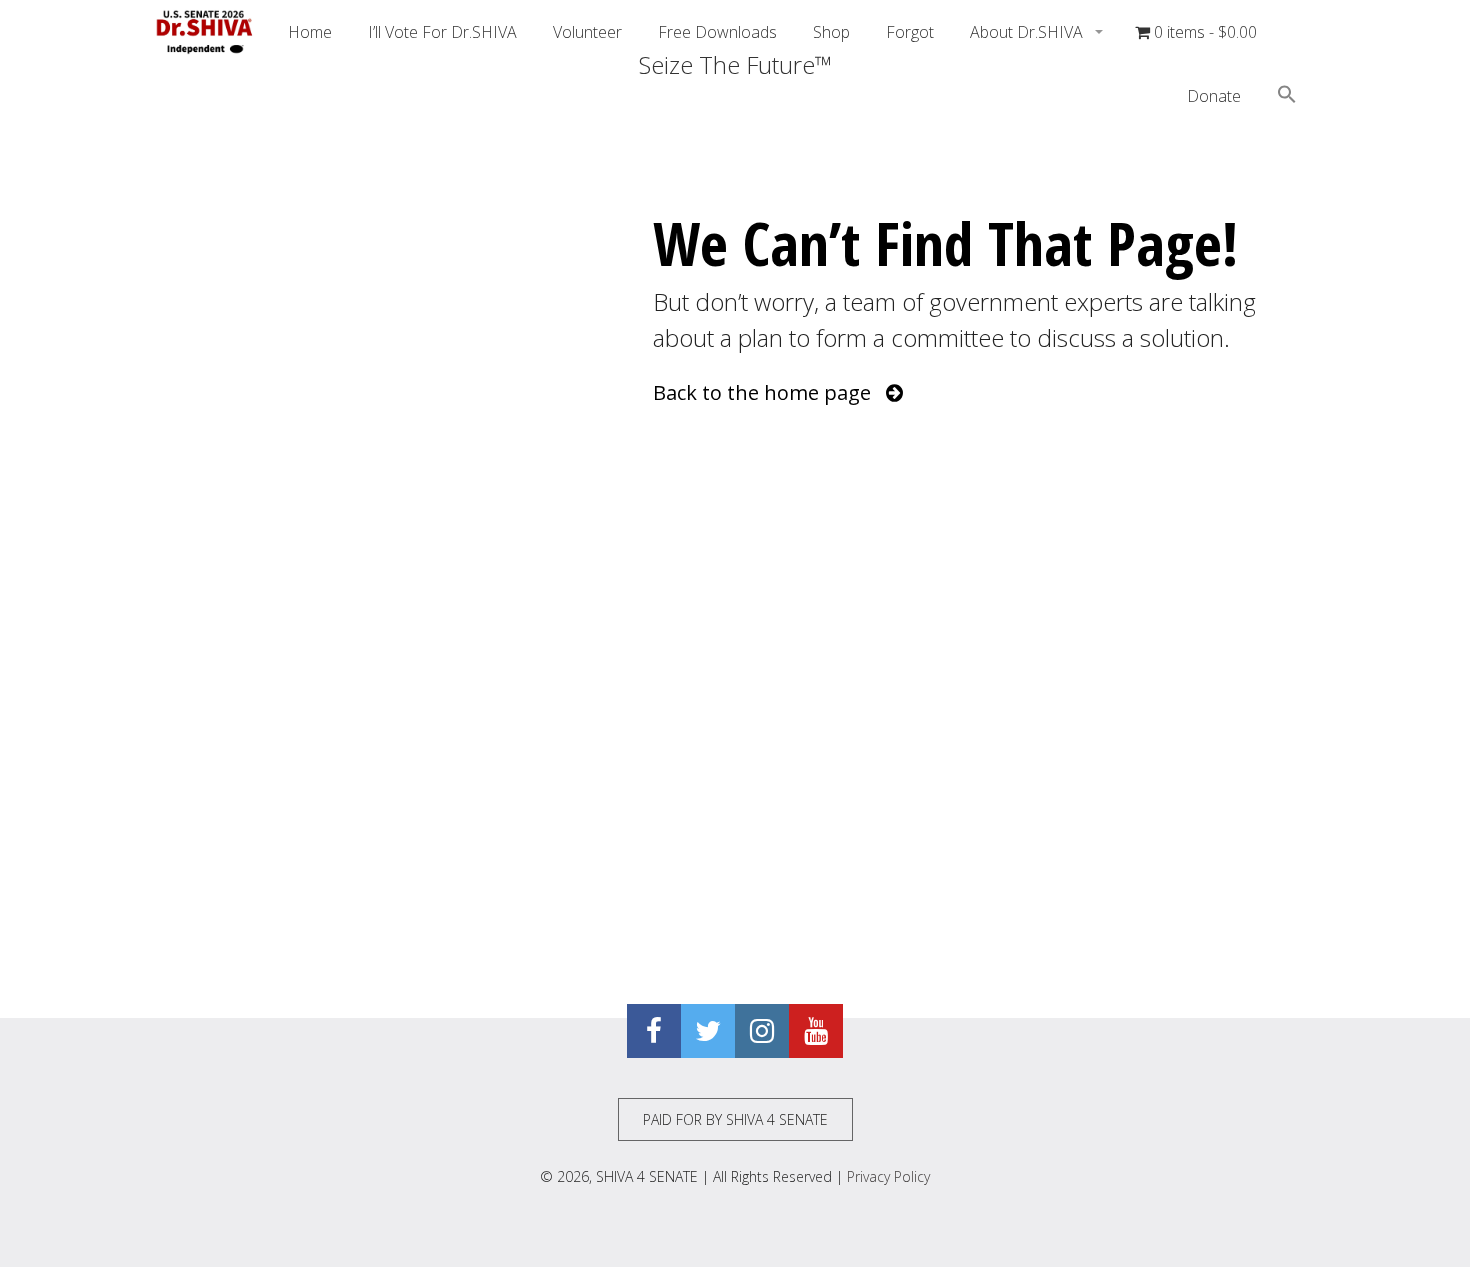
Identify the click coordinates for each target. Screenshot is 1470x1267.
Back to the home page (769, 392)
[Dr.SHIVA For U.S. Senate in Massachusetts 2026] (205, 32)
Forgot (910, 32)
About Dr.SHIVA (1028, 32)
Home (310, 32)
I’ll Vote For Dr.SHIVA (442, 32)
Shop (831, 32)
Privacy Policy (888, 1176)
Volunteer (587, 32)
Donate (1214, 96)
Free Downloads (717, 32)
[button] (1287, 97)
